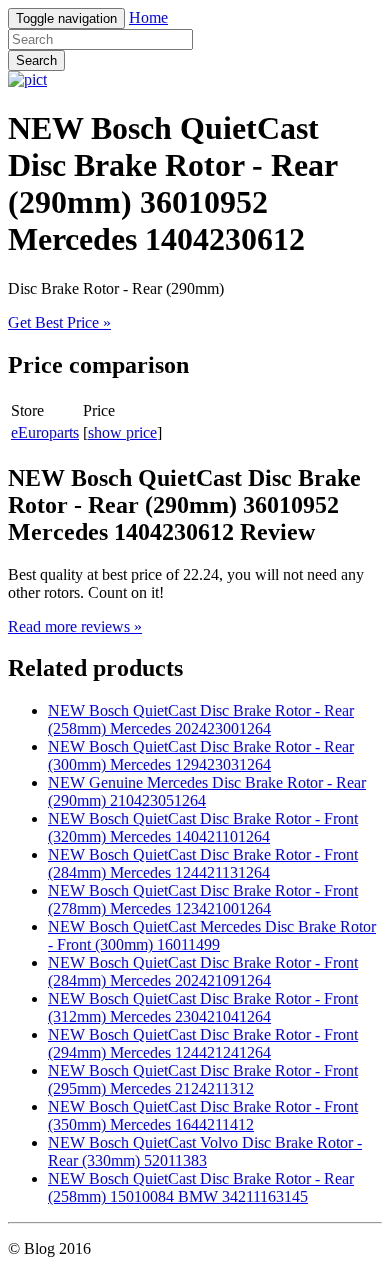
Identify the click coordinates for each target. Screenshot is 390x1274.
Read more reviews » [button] (75, 626)
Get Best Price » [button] (59, 322)
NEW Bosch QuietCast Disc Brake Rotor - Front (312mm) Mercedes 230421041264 (203, 1007)
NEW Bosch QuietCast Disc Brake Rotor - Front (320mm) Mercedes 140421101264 (203, 827)
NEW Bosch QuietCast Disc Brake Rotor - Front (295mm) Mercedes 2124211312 (203, 1079)
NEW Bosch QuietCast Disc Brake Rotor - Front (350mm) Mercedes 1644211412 (203, 1115)
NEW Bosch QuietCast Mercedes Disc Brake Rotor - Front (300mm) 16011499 (212, 935)
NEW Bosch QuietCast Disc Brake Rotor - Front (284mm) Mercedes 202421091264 (203, 971)
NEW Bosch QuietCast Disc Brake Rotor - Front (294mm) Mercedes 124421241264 (203, 1043)
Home (148, 17)
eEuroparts (45, 432)
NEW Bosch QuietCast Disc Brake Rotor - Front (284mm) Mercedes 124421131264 (203, 863)
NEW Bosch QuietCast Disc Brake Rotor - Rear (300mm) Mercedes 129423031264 (201, 755)
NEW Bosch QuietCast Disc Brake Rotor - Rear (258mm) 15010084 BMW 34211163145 (201, 1187)
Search (36, 60)
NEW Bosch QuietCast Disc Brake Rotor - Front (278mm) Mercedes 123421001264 (203, 899)
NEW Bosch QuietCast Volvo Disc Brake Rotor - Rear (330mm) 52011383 (205, 1151)
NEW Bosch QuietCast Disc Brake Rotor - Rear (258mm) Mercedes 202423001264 (201, 719)
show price (122, 432)
